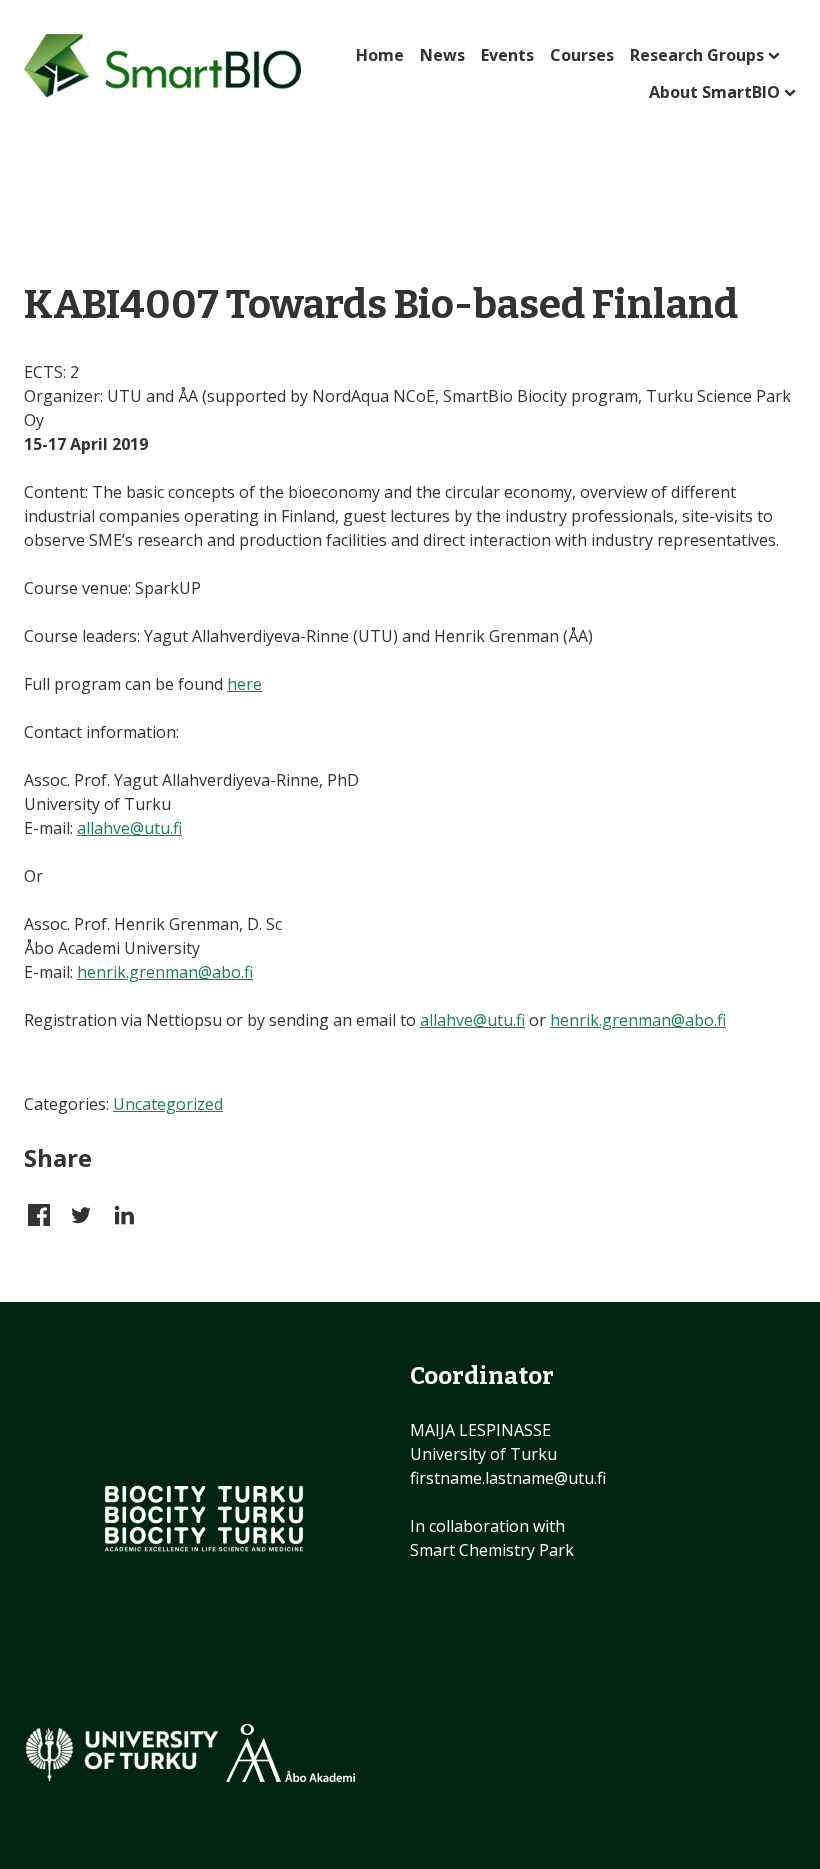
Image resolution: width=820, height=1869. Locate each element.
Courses (582, 55)
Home (380, 55)
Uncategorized (168, 1104)
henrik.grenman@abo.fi (165, 972)
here (244, 684)
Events (507, 55)
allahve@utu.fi (129, 828)
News (442, 55)
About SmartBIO (714, 92)
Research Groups (697, 55)
